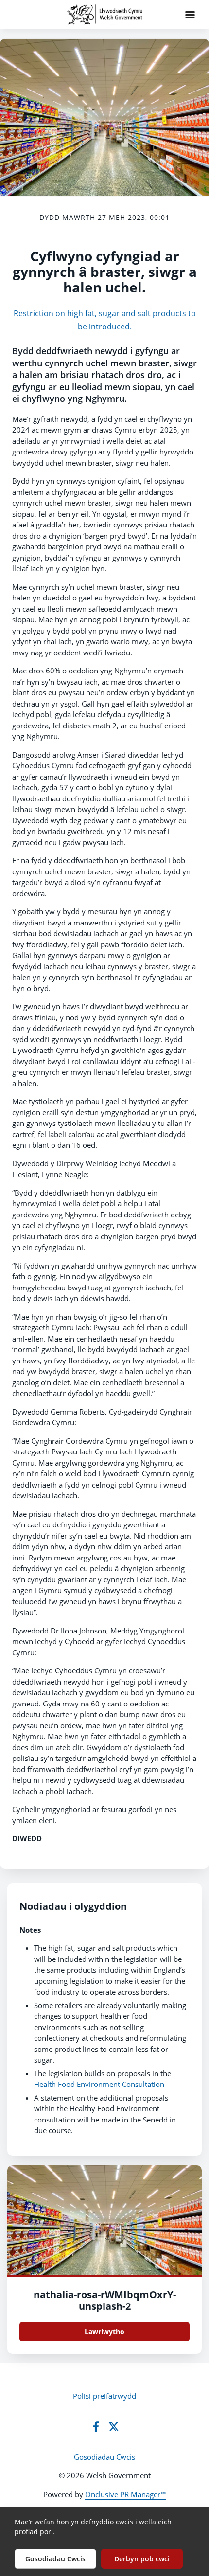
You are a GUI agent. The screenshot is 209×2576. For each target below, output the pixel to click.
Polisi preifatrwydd (104, 2396)
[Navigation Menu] (190, 15)
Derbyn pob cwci (142, 2559)
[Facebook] (96, 2427)
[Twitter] (114, 2427)
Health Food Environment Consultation (99, 2084)
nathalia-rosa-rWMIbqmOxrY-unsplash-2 (105, 2300)
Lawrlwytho (104, 2331)
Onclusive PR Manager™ (126, 2494)
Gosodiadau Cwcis (104, 2457)
